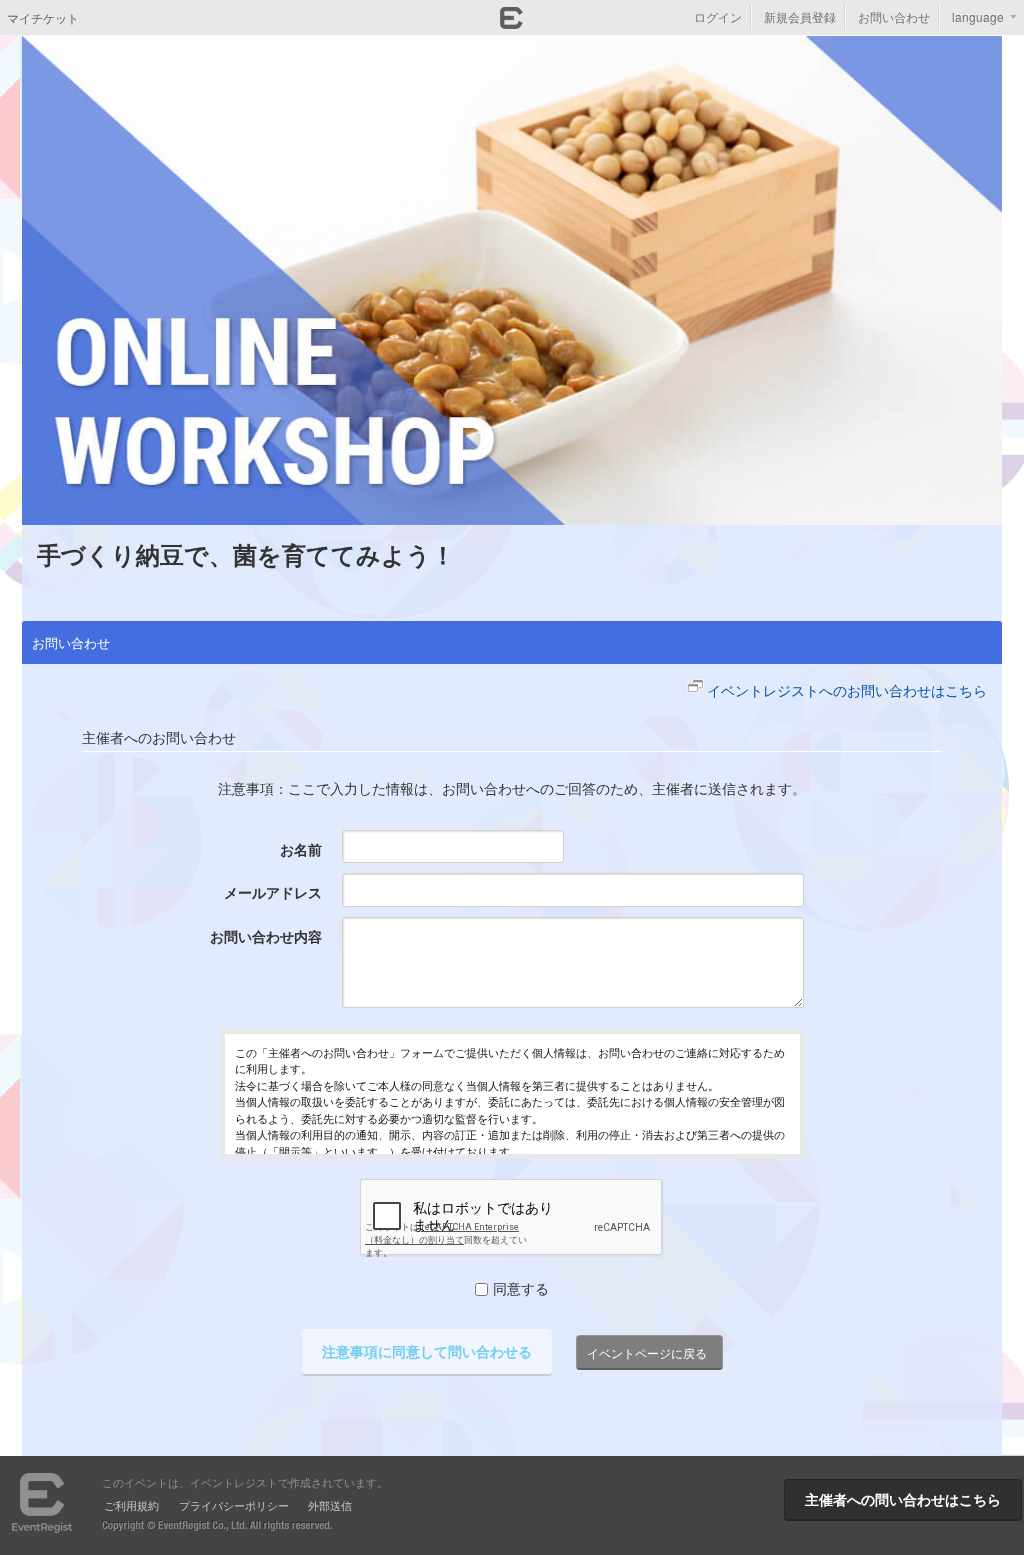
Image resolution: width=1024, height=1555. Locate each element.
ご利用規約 (131, 1505)
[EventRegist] (511, 23)
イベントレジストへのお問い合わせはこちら (847, 690)
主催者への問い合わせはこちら (903, 1499)
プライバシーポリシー (234, 1505)
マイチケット (43, 17)
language (978, 16)
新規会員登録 (800, 16)
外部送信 (330, 1505)
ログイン (718, 16)
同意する (521, 1288)
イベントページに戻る (647, 1352)
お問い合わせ (894, 16)
